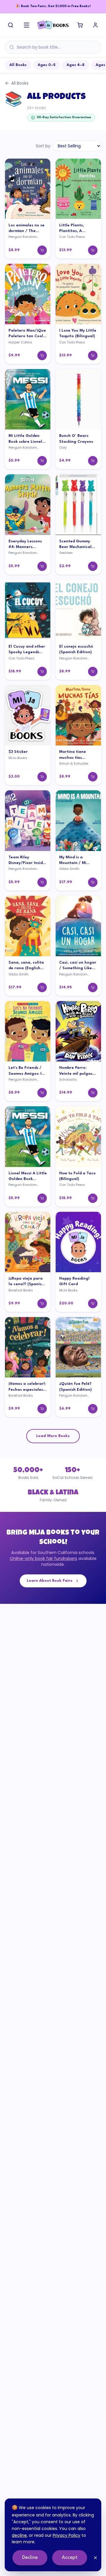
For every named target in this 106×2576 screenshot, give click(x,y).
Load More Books (53, 1436)
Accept (70, 2558)
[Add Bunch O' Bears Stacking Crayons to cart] (93, 461)
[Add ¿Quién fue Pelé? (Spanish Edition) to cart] (93, 1409)
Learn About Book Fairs (50, 1581)
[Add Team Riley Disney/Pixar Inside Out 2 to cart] (42, 882)
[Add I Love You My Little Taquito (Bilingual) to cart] (93, 355)
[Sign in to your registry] (95, 25)
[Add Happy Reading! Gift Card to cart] (93, 1303)
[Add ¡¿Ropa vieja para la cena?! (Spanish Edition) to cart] (42, 1303)
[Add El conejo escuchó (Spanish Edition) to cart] (93, 671)
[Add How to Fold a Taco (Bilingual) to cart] (93, 1198)
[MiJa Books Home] (53, 25)
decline (19, 2535)
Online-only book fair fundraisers (43, 1558)
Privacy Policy (67, 2535)
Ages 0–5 (47, 65)
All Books (18, 65)
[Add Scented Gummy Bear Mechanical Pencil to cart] (93, 566)
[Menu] (26, 25)
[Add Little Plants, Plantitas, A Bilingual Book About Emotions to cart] (93, 250)
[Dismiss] (95, 2558)
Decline (30, 2558)
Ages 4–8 (76, 65)
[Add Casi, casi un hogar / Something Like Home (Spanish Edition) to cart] (93, 987)
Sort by (43, 146)
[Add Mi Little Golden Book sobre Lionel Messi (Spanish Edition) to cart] (42, 461)
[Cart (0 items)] (80, 25)
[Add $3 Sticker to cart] (42, 777)
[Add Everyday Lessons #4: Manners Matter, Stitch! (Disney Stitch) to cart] (42, 566)
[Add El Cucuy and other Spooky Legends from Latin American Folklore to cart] (42, 671)
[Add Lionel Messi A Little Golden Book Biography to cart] (42, 1198)
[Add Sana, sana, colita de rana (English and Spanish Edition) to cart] (42, 987)
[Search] (11, 25)
